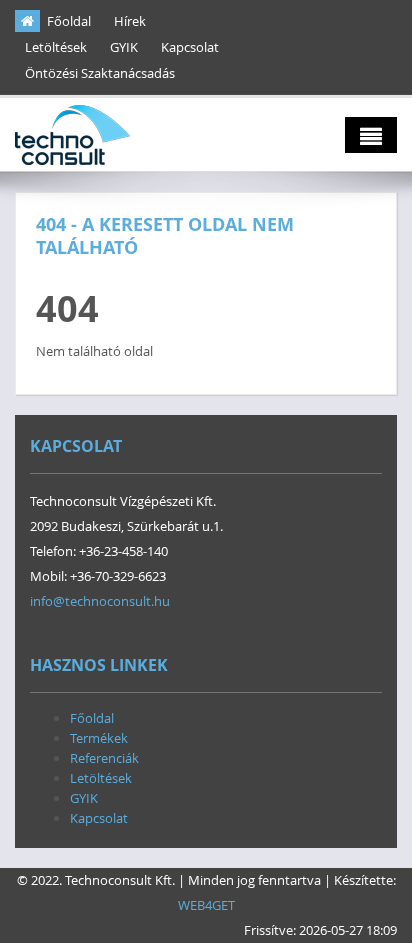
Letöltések (56, 47)
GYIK (124, 47)
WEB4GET (206, 905)
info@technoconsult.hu (100, 601)
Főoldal (69, 21)
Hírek (130, 21)
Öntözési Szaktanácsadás (100, 73)
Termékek (99, 738)
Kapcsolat (190, 47)
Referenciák (104, 758)
